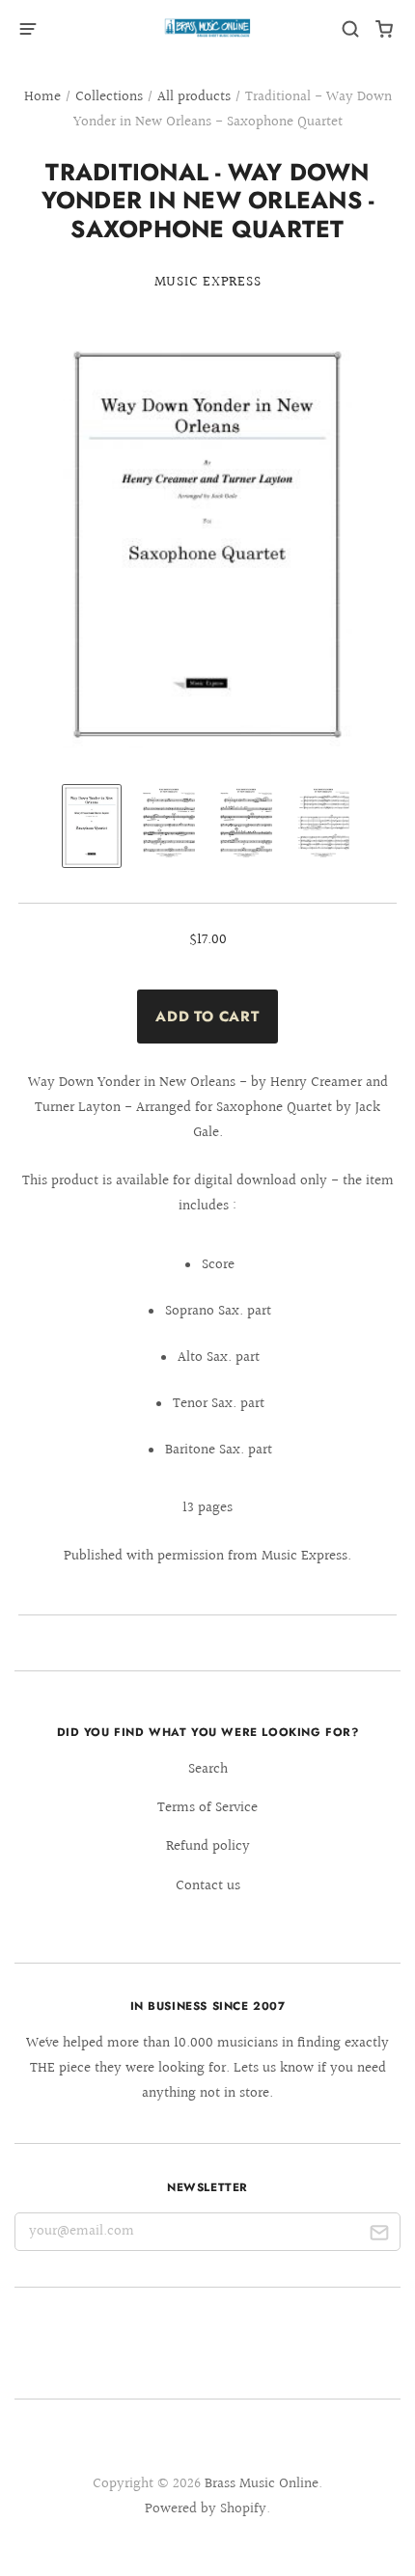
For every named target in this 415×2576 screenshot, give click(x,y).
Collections (109, 97)
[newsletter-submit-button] (379, 2236)
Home (42, 97)
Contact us (208, 1886)
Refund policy (208, 1846)
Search (208, 1769)
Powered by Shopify (206, 2509)
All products (194, 97)
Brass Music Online (262, 2484)
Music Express (208, 282)
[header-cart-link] (385, 29)
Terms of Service (207, 1808)
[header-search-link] (351, 29)
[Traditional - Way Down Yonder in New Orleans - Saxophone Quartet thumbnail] (92, 826)
